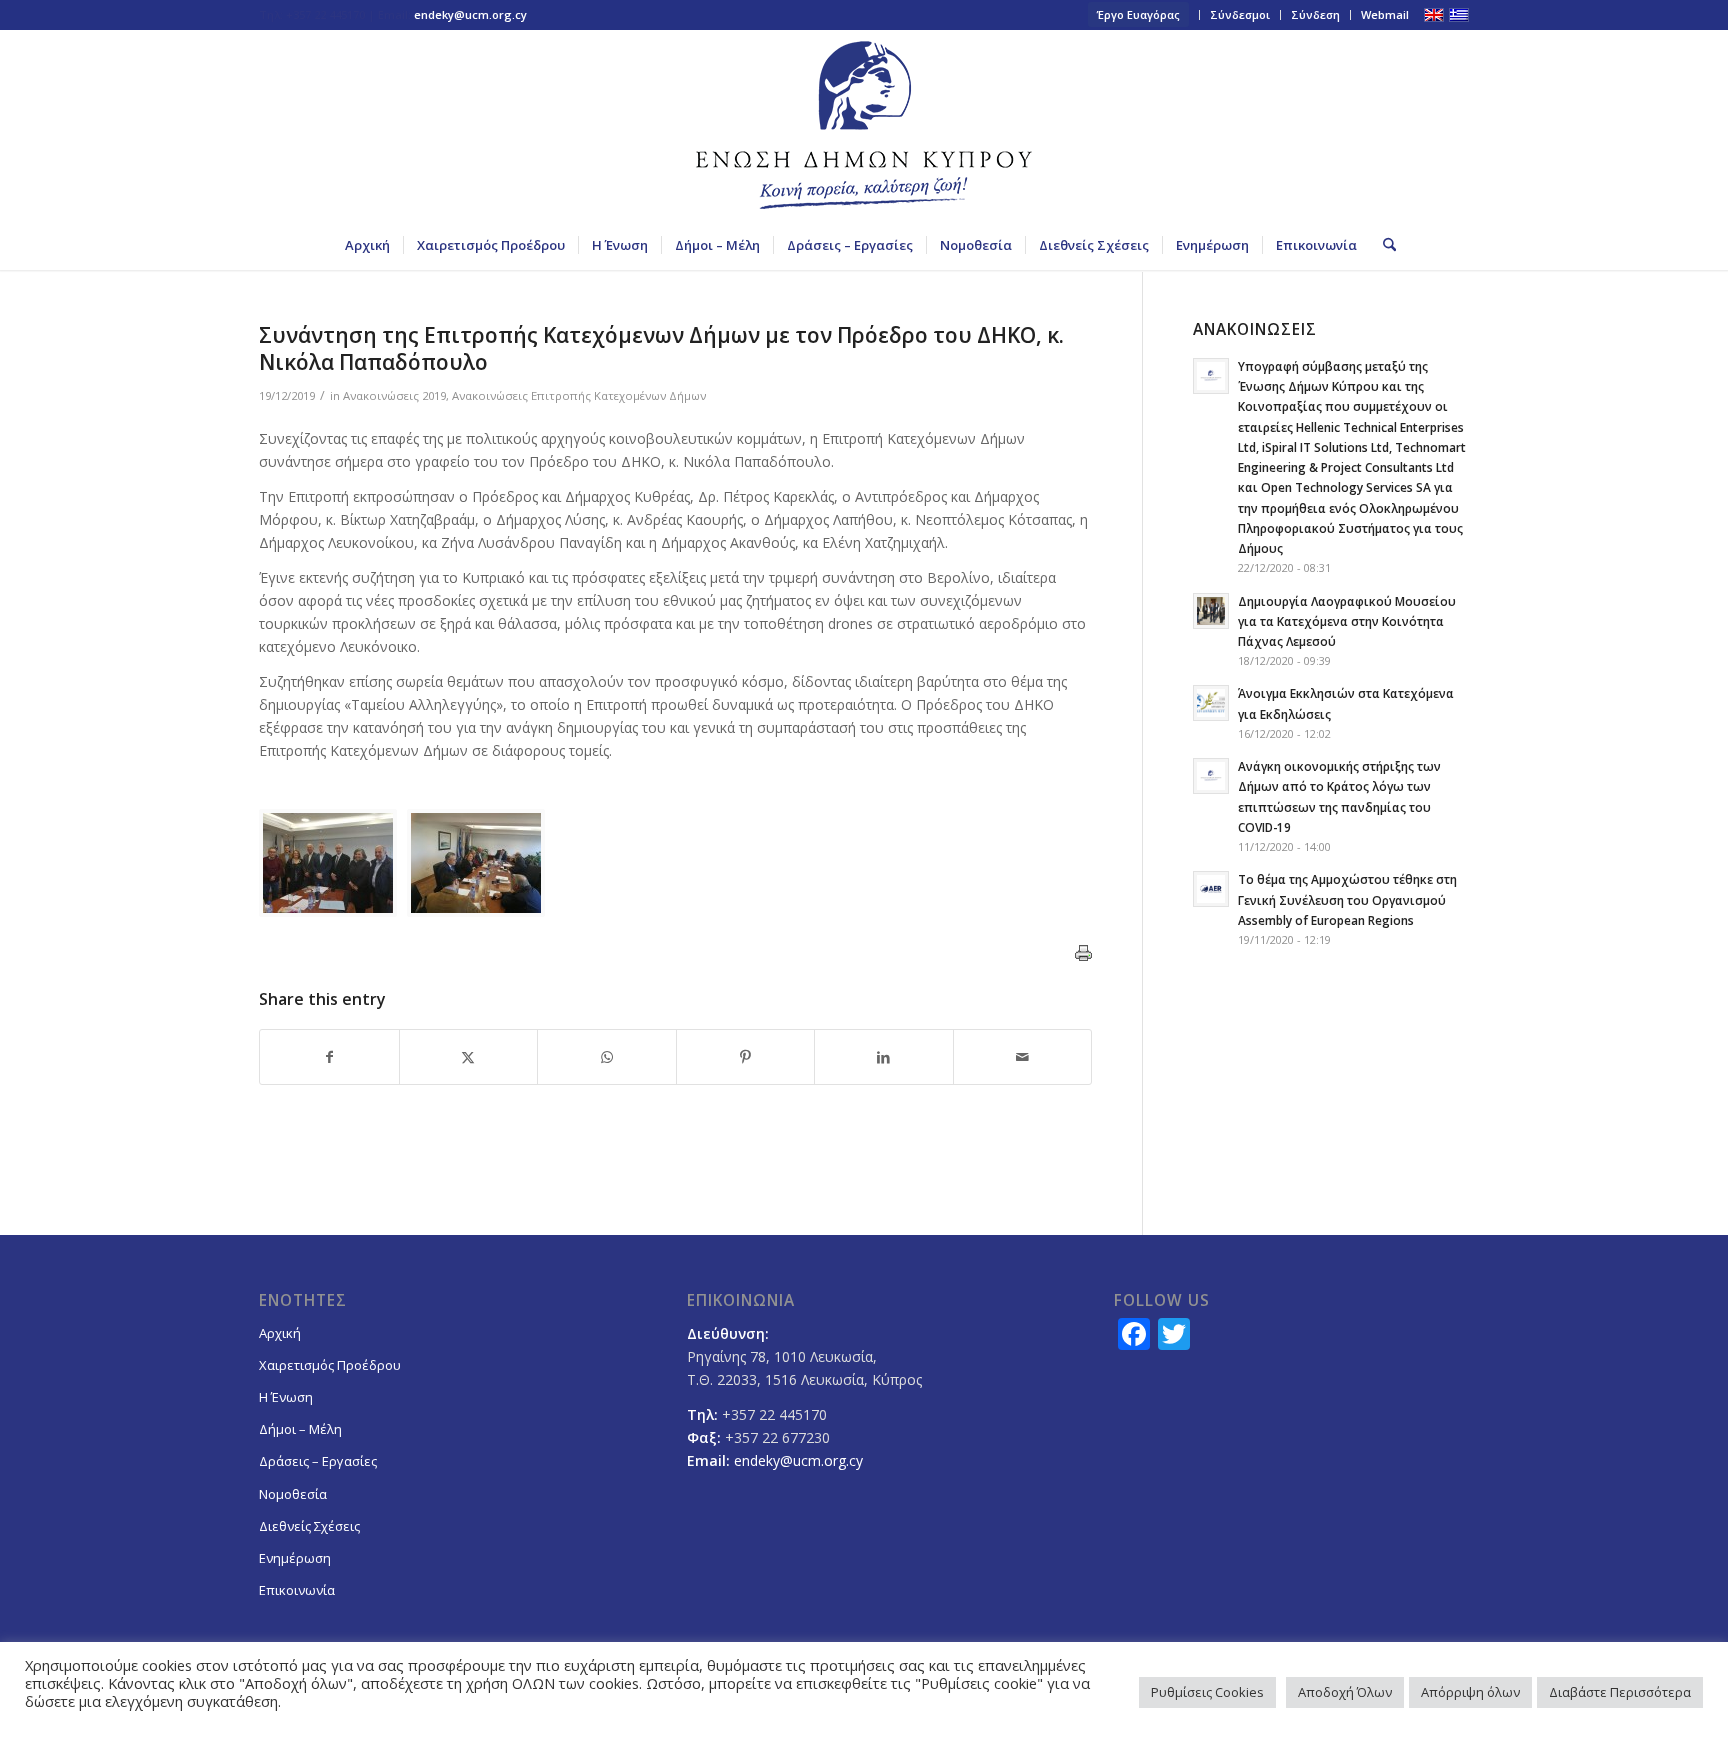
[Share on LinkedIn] (884, 1057)
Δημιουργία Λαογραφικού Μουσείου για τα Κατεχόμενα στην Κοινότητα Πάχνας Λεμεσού (1347, 621)
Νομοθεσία (293, 1494)
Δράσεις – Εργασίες (318, 1461)
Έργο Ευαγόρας (1138, 14)
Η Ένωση (286, 1397)
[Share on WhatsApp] (607, 1057)
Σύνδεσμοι (1240, 14)
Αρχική (280, 1333)
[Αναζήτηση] (1383, 245)
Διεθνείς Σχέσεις (309, 1526)
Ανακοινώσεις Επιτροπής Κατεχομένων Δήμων (579, 395)
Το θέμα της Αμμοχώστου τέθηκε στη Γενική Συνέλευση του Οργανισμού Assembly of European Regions (1347, 899)
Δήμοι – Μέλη (300, 1429)
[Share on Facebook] (329, 1057)
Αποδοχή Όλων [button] (1345, 1692)
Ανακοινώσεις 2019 (394, 395)
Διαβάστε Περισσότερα (1620, 1692)
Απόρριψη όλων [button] (1470, 1692)
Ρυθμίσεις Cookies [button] (1207, 1692)
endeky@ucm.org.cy (470, 14)
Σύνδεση (1315, 14)
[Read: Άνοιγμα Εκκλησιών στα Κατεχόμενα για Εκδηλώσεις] (1211, 703)
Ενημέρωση (295, 1558)
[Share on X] (469, 1057)
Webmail (1385, 14)
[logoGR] (864, 125)
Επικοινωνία (297, 1590)
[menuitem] (1139, 15)
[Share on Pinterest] (746, 1057)
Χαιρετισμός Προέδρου (330, 1365)
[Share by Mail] (1023, 1057)
